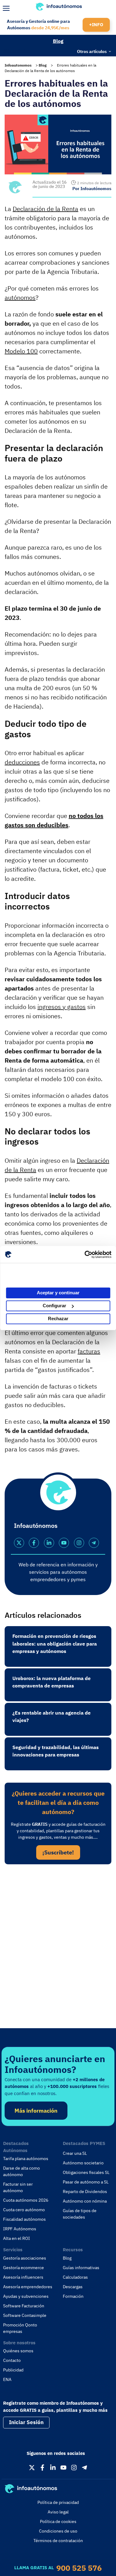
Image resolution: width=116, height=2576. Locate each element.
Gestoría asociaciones (25, 2258)
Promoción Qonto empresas (20, 2328)
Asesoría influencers (23, 2277)
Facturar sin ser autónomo (18, 2187)
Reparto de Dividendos (85, 2191)
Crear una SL (75, 2153)
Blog (58, 41)
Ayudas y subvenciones (26, 2296)
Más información (36, 2111)
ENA (7, 2379)
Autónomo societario (83, 2163)
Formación (73, 2296)
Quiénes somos (18, 2351)
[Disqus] (58, 1954)
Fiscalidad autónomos (24, 2219)
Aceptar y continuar (58, 1293)
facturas (89, 1351)
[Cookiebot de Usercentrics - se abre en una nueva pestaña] (84, 1255)
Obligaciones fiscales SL (86, 2172)
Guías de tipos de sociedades (80, 2214)
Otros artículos (92, 51)
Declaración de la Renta (45, 209)
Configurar (54, 1306)
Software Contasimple (25, 2315)
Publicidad (13, 2370)
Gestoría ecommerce (24, 2268)
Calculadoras (75, 2277)
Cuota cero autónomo (24, 2210)
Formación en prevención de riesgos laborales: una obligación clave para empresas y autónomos (55, 1644)
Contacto (12, 2360)
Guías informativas (81, 2268)
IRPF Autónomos (20, 2229)
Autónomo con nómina (85, 2201)
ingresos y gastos (62, 1007)
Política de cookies (58, 2521)
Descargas (73, 2287)
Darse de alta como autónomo (21, 2171)
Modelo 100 (21, 351)
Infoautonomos (18, 65)
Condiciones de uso (58, 2531)
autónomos (20, 297)
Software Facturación (24, 2306)
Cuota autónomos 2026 (26, 2200)
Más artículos (17, 51)
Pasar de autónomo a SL (86, 2182)
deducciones (22, 762)
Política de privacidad (58, 2502)
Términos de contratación (58, 2541)
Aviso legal (58, 2512)
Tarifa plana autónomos (26, 2159)
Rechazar (58, 1319)
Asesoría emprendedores (28, 2287)
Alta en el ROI (17, 2238)
